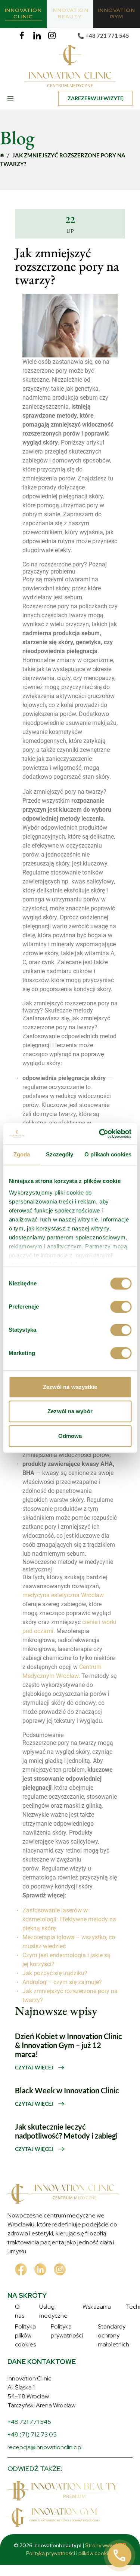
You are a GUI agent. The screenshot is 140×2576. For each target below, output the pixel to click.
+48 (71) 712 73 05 (32, 2505)
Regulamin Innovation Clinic (52, 2415)
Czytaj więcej (35, 2067)
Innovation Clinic (2, 155)
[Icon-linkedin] (37, 36)
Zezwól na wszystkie (70, 1387)
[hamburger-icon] (16, 98)
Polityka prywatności (42, 2393)
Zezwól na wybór (70, 1411)
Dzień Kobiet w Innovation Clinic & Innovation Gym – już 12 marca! (69, 2045)
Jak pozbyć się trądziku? (55, 1973)
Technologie (32, 2339)
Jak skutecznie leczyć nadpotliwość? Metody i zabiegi (66, 2131)
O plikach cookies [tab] (108, 1154)
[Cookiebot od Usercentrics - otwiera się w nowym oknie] (100, 1134)
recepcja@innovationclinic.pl (45, 2518)
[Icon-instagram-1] (52, 36)
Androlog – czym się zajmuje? (62, 1982)
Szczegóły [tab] (60, 1154)
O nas (23, 2307)
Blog (21, 2361)
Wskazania (29, 2328)
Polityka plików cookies (45, 2383)
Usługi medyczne (38, 2317)
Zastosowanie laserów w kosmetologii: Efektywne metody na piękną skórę (69, 1919)
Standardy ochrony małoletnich (56, 2404)
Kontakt (25, 2372)
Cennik (24, 2350)
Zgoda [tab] (22, 1154)
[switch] (121, 1307)
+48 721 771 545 (29, 2492)
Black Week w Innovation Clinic (67, 2090)
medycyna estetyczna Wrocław (63, 1595)
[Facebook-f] (22, 36)
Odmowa (70, 1436)
